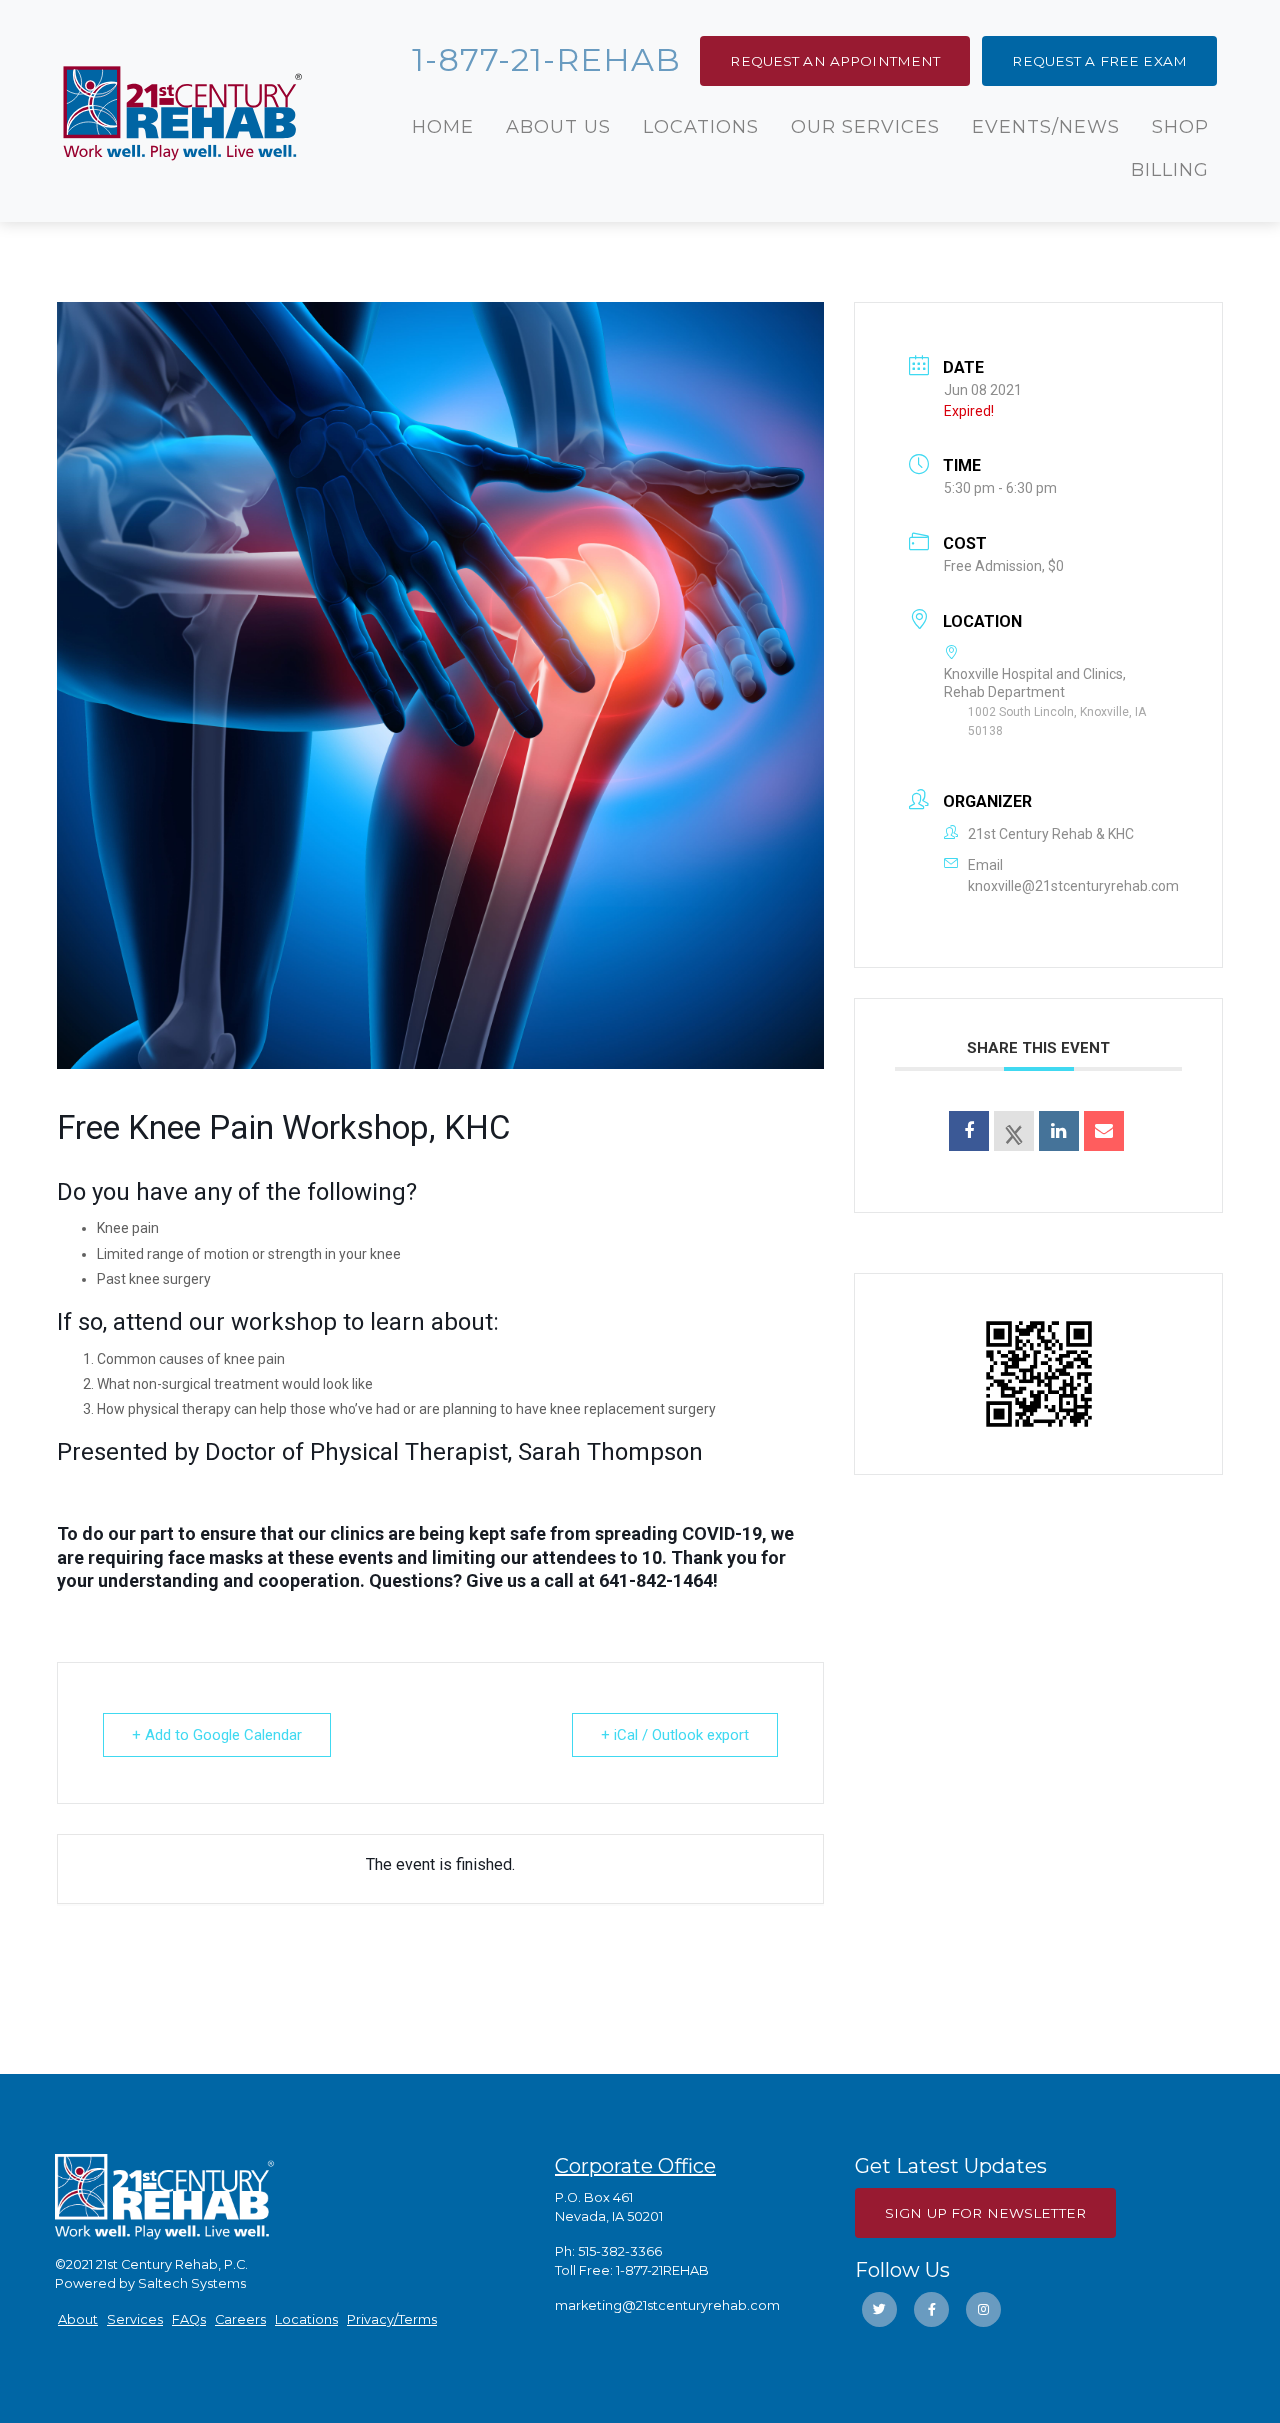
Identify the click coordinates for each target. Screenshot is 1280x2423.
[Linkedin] (1059, 1131)
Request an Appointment (835, 61)
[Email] (1104, 1131)
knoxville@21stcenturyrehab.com (1073, 886)
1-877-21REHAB (662, 2270)
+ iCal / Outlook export (675, 1735)
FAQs (189, 2319)
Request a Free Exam (1099, 61)
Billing (1170, 170)
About (78, 2319)
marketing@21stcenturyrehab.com (667, 2305)
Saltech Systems (192, 2283)
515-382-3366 (620, 2251)
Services (135, 2319)
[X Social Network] (1014, 1131)
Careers (240, 2319)
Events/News (1046, 127)
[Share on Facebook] (969, 1131)
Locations (701, 127)
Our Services (865, 127)
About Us (558, 127)
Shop (1180, 127)
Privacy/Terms (392, 2319)
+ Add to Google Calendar (217, 1735)
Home (443, 127)
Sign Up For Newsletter (985, 2213)
